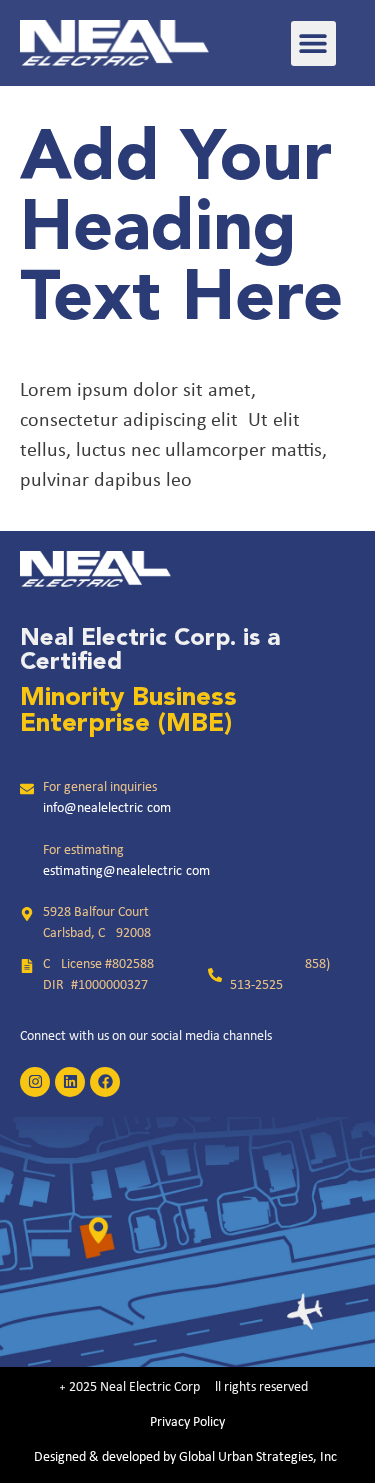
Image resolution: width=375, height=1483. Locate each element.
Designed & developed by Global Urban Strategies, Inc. (187, 1457)
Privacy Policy (187, 1422)
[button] (313, 43)
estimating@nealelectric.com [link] (126, 871)
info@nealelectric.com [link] (107, 808)
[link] (114, 43)
